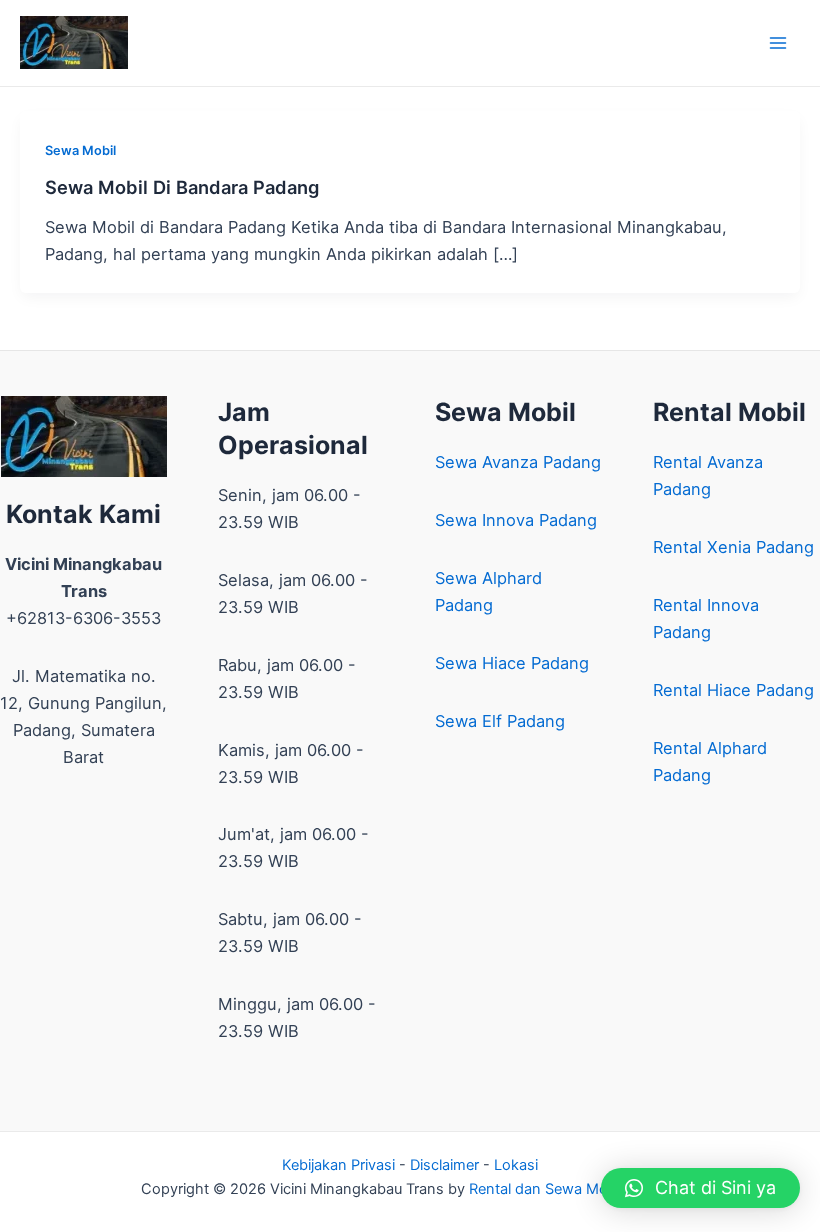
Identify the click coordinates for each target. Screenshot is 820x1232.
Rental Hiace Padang (733, 690)
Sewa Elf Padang (500, 721)
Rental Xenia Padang (733, 547)
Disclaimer (444, 1165)
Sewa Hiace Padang (512, 663)
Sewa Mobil (80, 150)
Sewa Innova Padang (516, 520)
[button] (700, 1188)
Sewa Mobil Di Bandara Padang (182, 187)
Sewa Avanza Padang (518, 462)
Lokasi (516, 1165)
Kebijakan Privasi (338, 1165)
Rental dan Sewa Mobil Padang (574, 1189)
